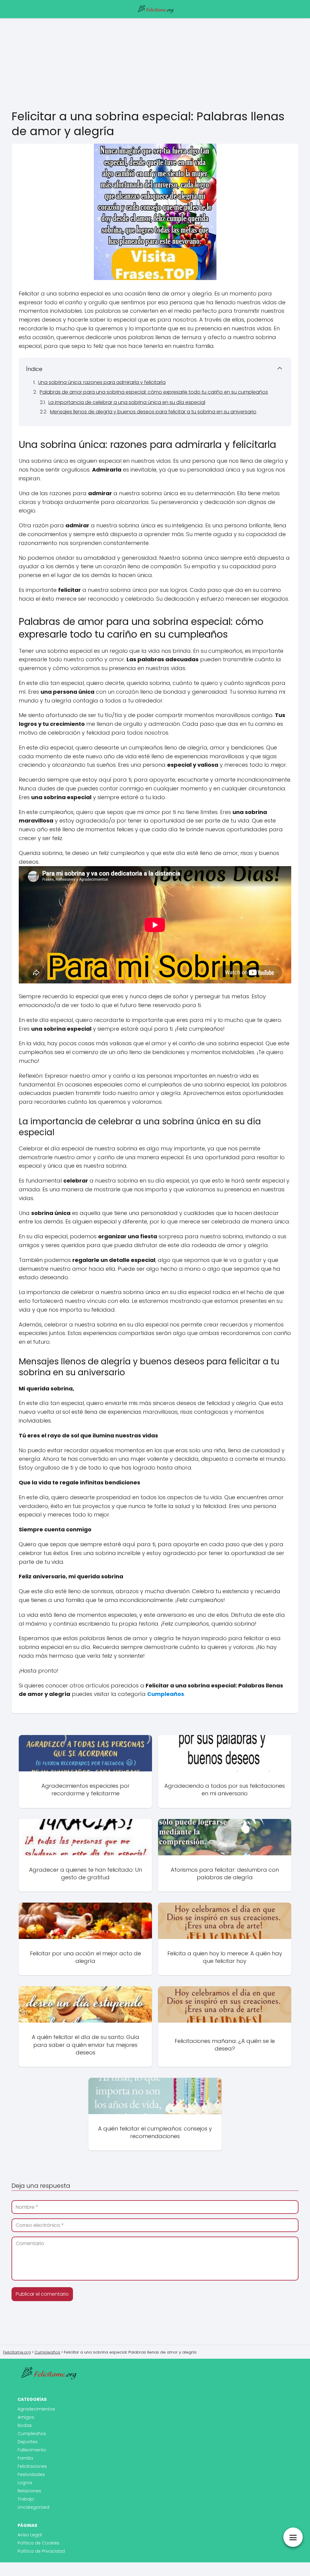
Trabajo (26, 2499)
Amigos (26, 2417)
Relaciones (29, 2491)
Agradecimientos (36, 2409)
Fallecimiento (32, 2450)
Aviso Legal (30, 2535)
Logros (25, 2483)
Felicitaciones (32, 2466)
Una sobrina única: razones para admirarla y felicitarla (102, 382)
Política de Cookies (38, 2543)
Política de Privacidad (41, 2551)
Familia (25, 2458)
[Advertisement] (155, 63)
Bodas (25, 2425)
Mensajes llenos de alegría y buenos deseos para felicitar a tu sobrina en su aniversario (153, 412)
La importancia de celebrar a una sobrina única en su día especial (127, 402)
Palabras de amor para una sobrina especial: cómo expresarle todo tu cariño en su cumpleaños (154, 392)
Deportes (28, 2442)
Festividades (31, 2474)
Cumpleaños (32, 2434)
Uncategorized (33, 2507)
